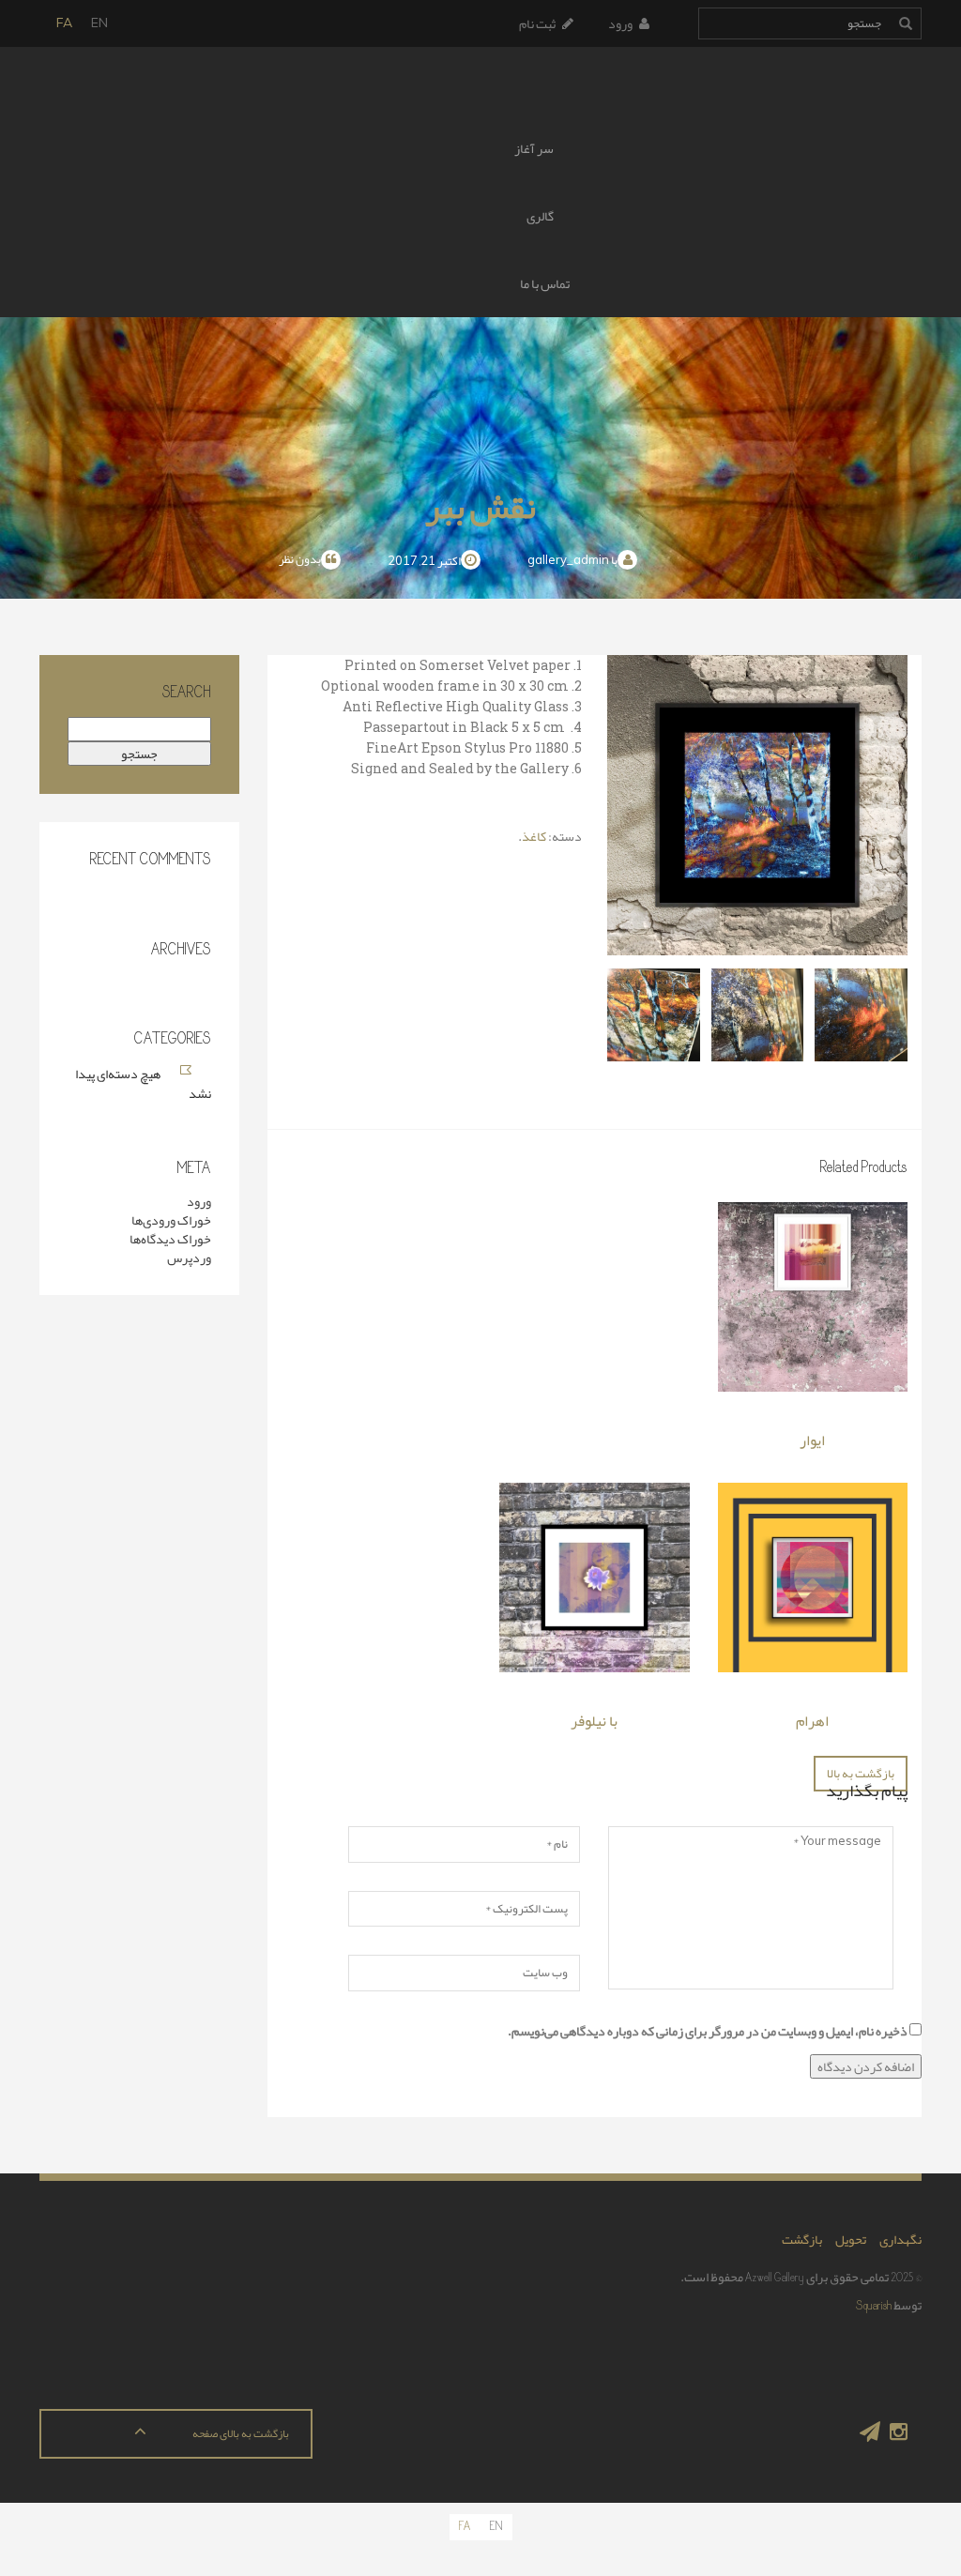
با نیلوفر (594, 1721)
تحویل (851, 2239)
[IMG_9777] (861, 1015)
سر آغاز (534, 148)
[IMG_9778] (758, 1015)
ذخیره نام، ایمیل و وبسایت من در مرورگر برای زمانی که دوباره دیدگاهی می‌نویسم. (708, 2031)
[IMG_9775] (654, 1015)
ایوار (812, 1440)
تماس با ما (545, 283)
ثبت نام (537, 23)
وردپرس (189, 1258)
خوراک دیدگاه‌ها (170, 1239)
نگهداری (900, 2239)
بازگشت (802, 2239)
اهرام (812, 1721)
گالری (540, 216)
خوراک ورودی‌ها (171, 1220)
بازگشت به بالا (861, 1774)
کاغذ (534, 836)
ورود (620, 23)
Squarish (874, 2305)
